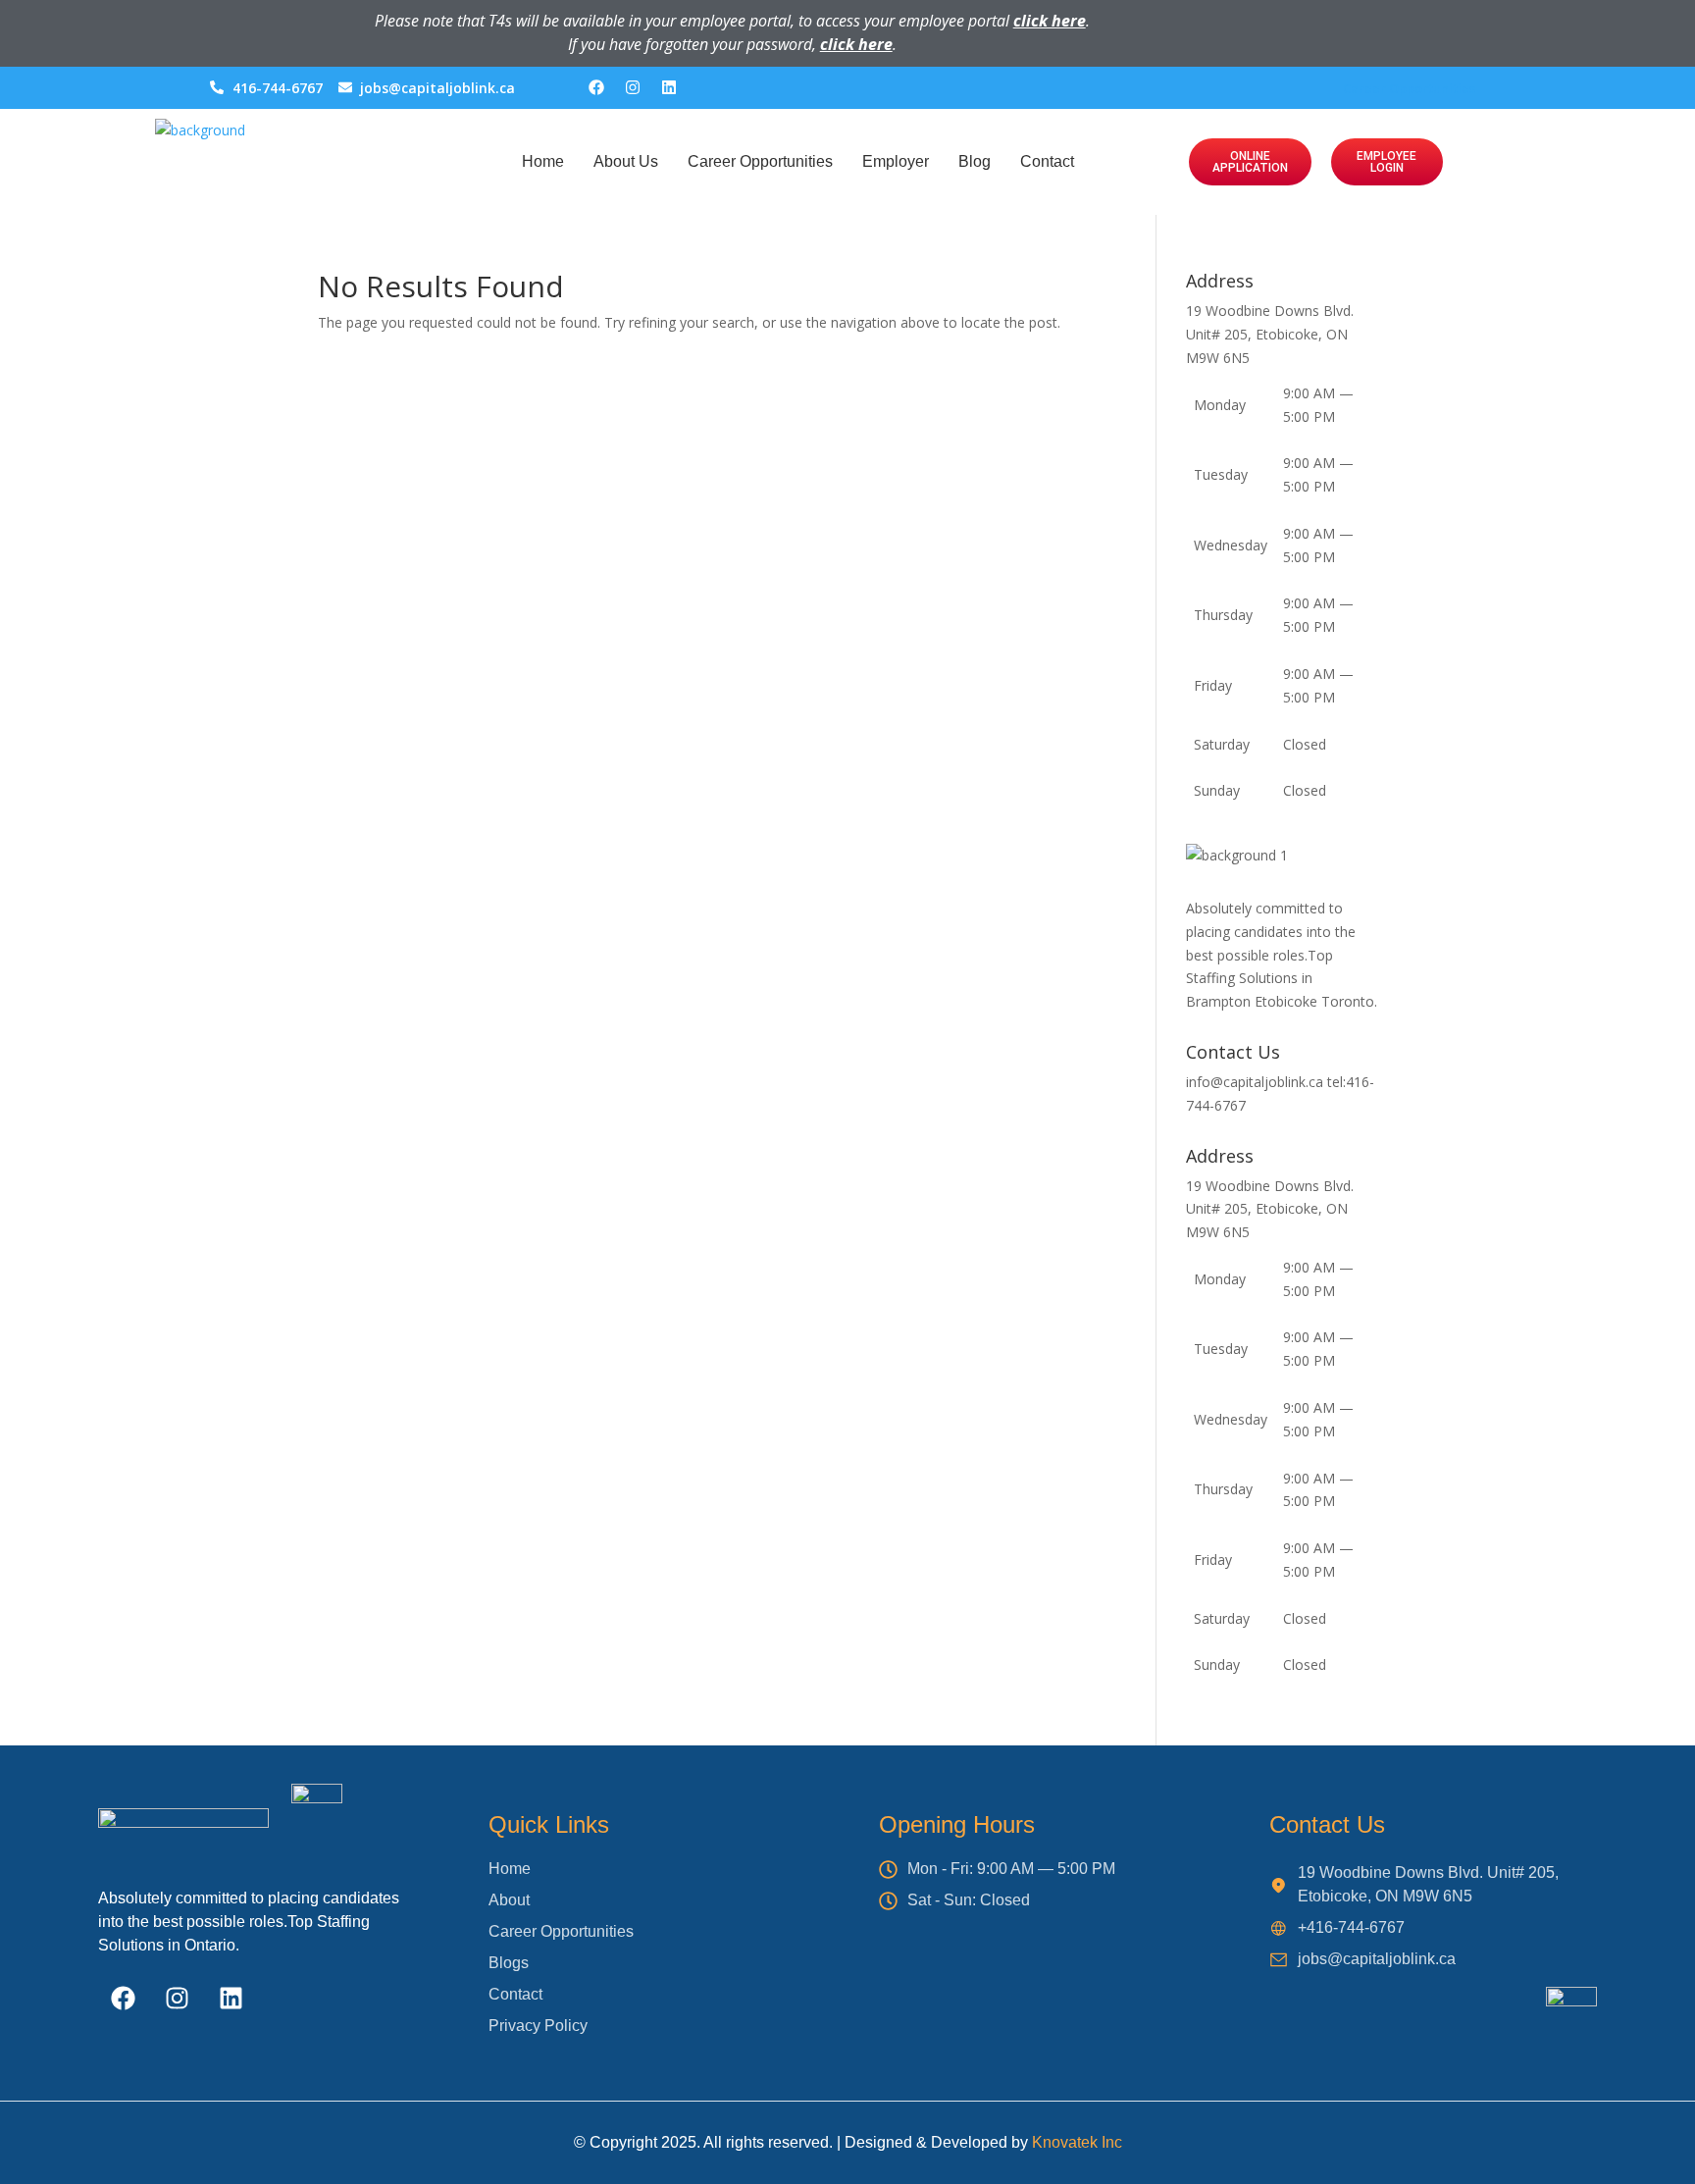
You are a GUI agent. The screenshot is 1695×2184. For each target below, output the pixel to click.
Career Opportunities (1409, 88)
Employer (896, 161)
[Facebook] (596, 87)
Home (543, 161)
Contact (1047, 161)
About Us (626, 161)
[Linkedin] (669, 87)
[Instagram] (633, 87)
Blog (975, 161)
